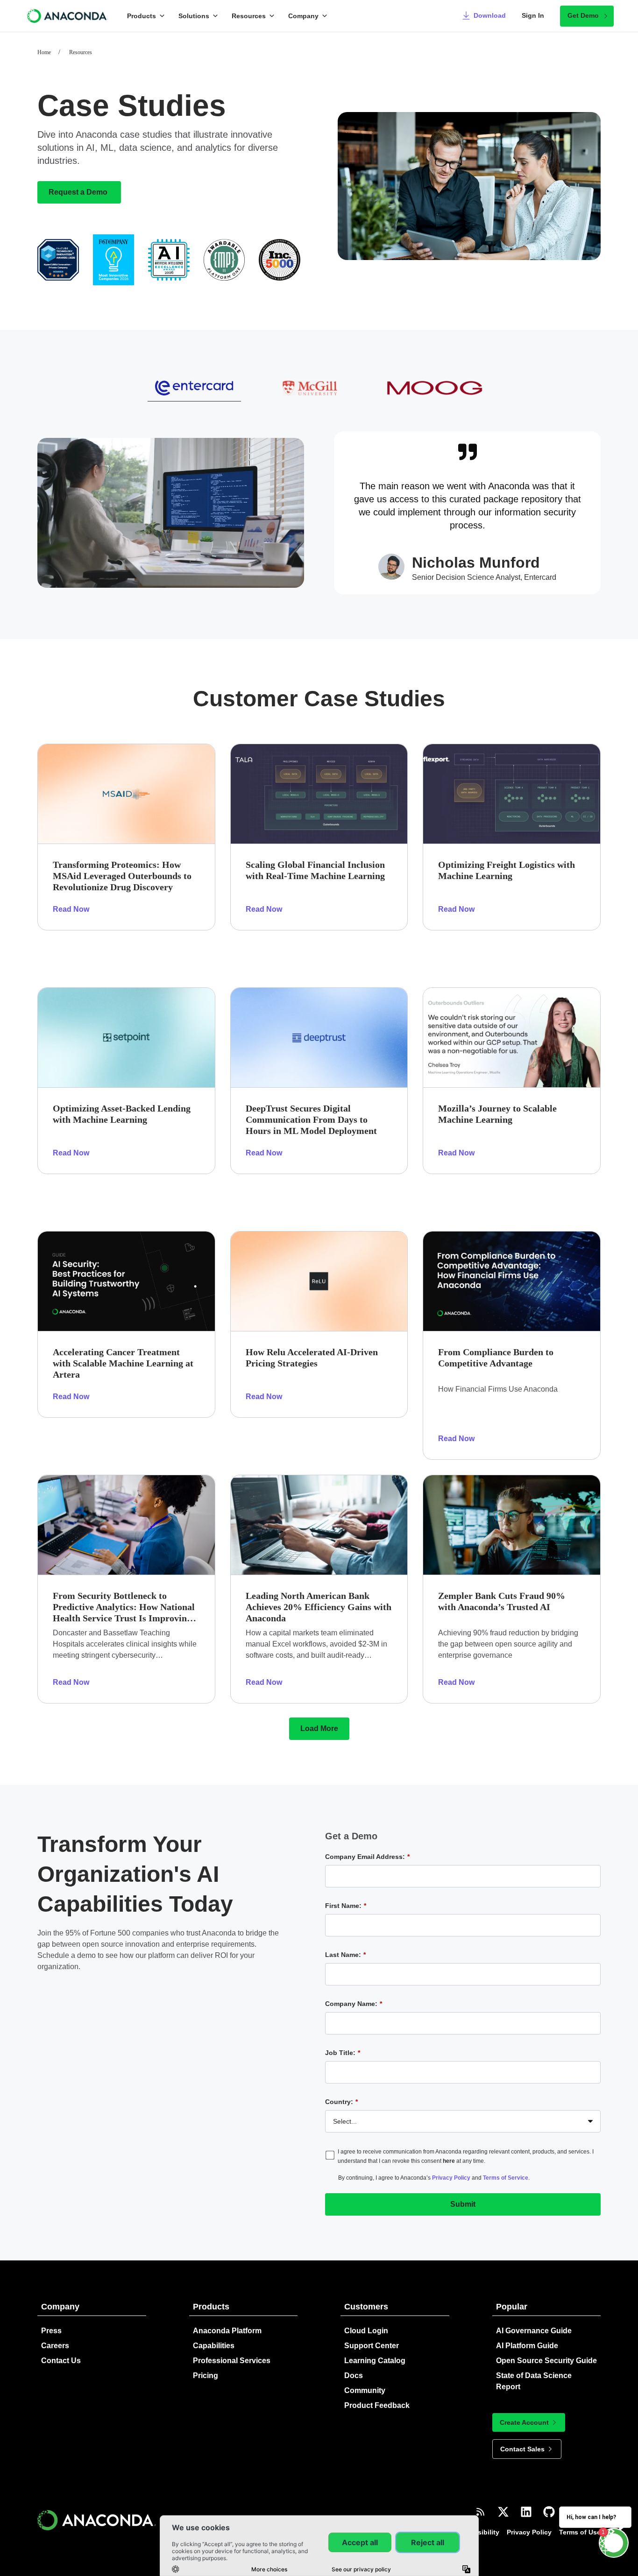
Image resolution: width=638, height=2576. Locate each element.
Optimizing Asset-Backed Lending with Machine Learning (122, 1114)
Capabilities (214, 2346)
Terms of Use (580, 2532)
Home (44, 52)
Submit (463, 2204)
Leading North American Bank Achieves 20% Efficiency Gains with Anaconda (319, 1607)
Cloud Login (366, 2331)
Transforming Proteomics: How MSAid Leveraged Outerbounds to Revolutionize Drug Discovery (122, 876)
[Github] (549, 2512)
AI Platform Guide (527, 2346)
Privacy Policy (451, 2178)
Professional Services (232, 2361)
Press (51, 2331)
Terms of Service (506, 2178)
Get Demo (583, 15)
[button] (319, 1729)
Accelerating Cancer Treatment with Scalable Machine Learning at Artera (123, 1363)
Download (490, 15)
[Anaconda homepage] (68, 16)
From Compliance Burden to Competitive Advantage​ (496, 1358)
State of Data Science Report (534, 2381)
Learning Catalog (375, 2361)
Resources (249, 16)
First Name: (346, 1906)
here (449, 2161)
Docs (354, 2375)
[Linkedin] (526, 2512)
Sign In (533, 15)
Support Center (372, 2346)
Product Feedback (377, 2405)
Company (303, 16)
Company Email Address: (367, 1857)
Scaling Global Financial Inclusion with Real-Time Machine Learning (315, 870)
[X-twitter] (503, 2512)
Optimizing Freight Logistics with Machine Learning (507, 870)
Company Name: (354, 2004)
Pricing (206, 2375)
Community (365, 2390)
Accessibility (479, 2532)
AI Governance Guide (534, 2331)
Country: (341, 2102)
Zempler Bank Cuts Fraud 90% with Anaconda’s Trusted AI (502, 1601)
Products (142, 16)
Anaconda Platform (227, 2331)
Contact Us (61, 2361)
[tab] (194, 388)
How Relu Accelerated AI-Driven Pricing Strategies (312, 1358)
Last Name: (345, 1955)
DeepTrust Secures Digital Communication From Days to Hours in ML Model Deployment (311, 1119)
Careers (55, 2346)
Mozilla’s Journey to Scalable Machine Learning (497, 1114)
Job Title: (343, 2053)
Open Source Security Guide (546, 2361)
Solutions (194, 16)
